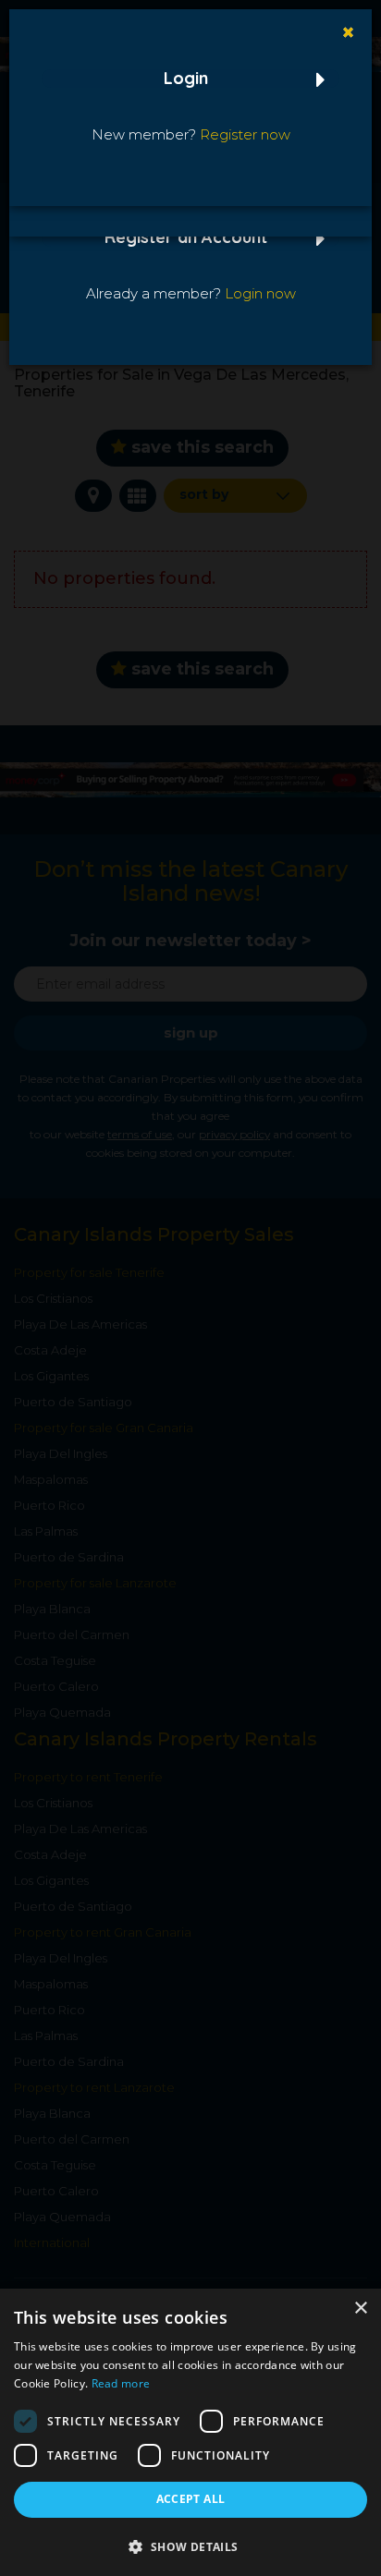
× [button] (360, 2309)
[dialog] (190, 2432)
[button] (190, 2546)
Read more (121, 2383)
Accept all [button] (191, 2499)
